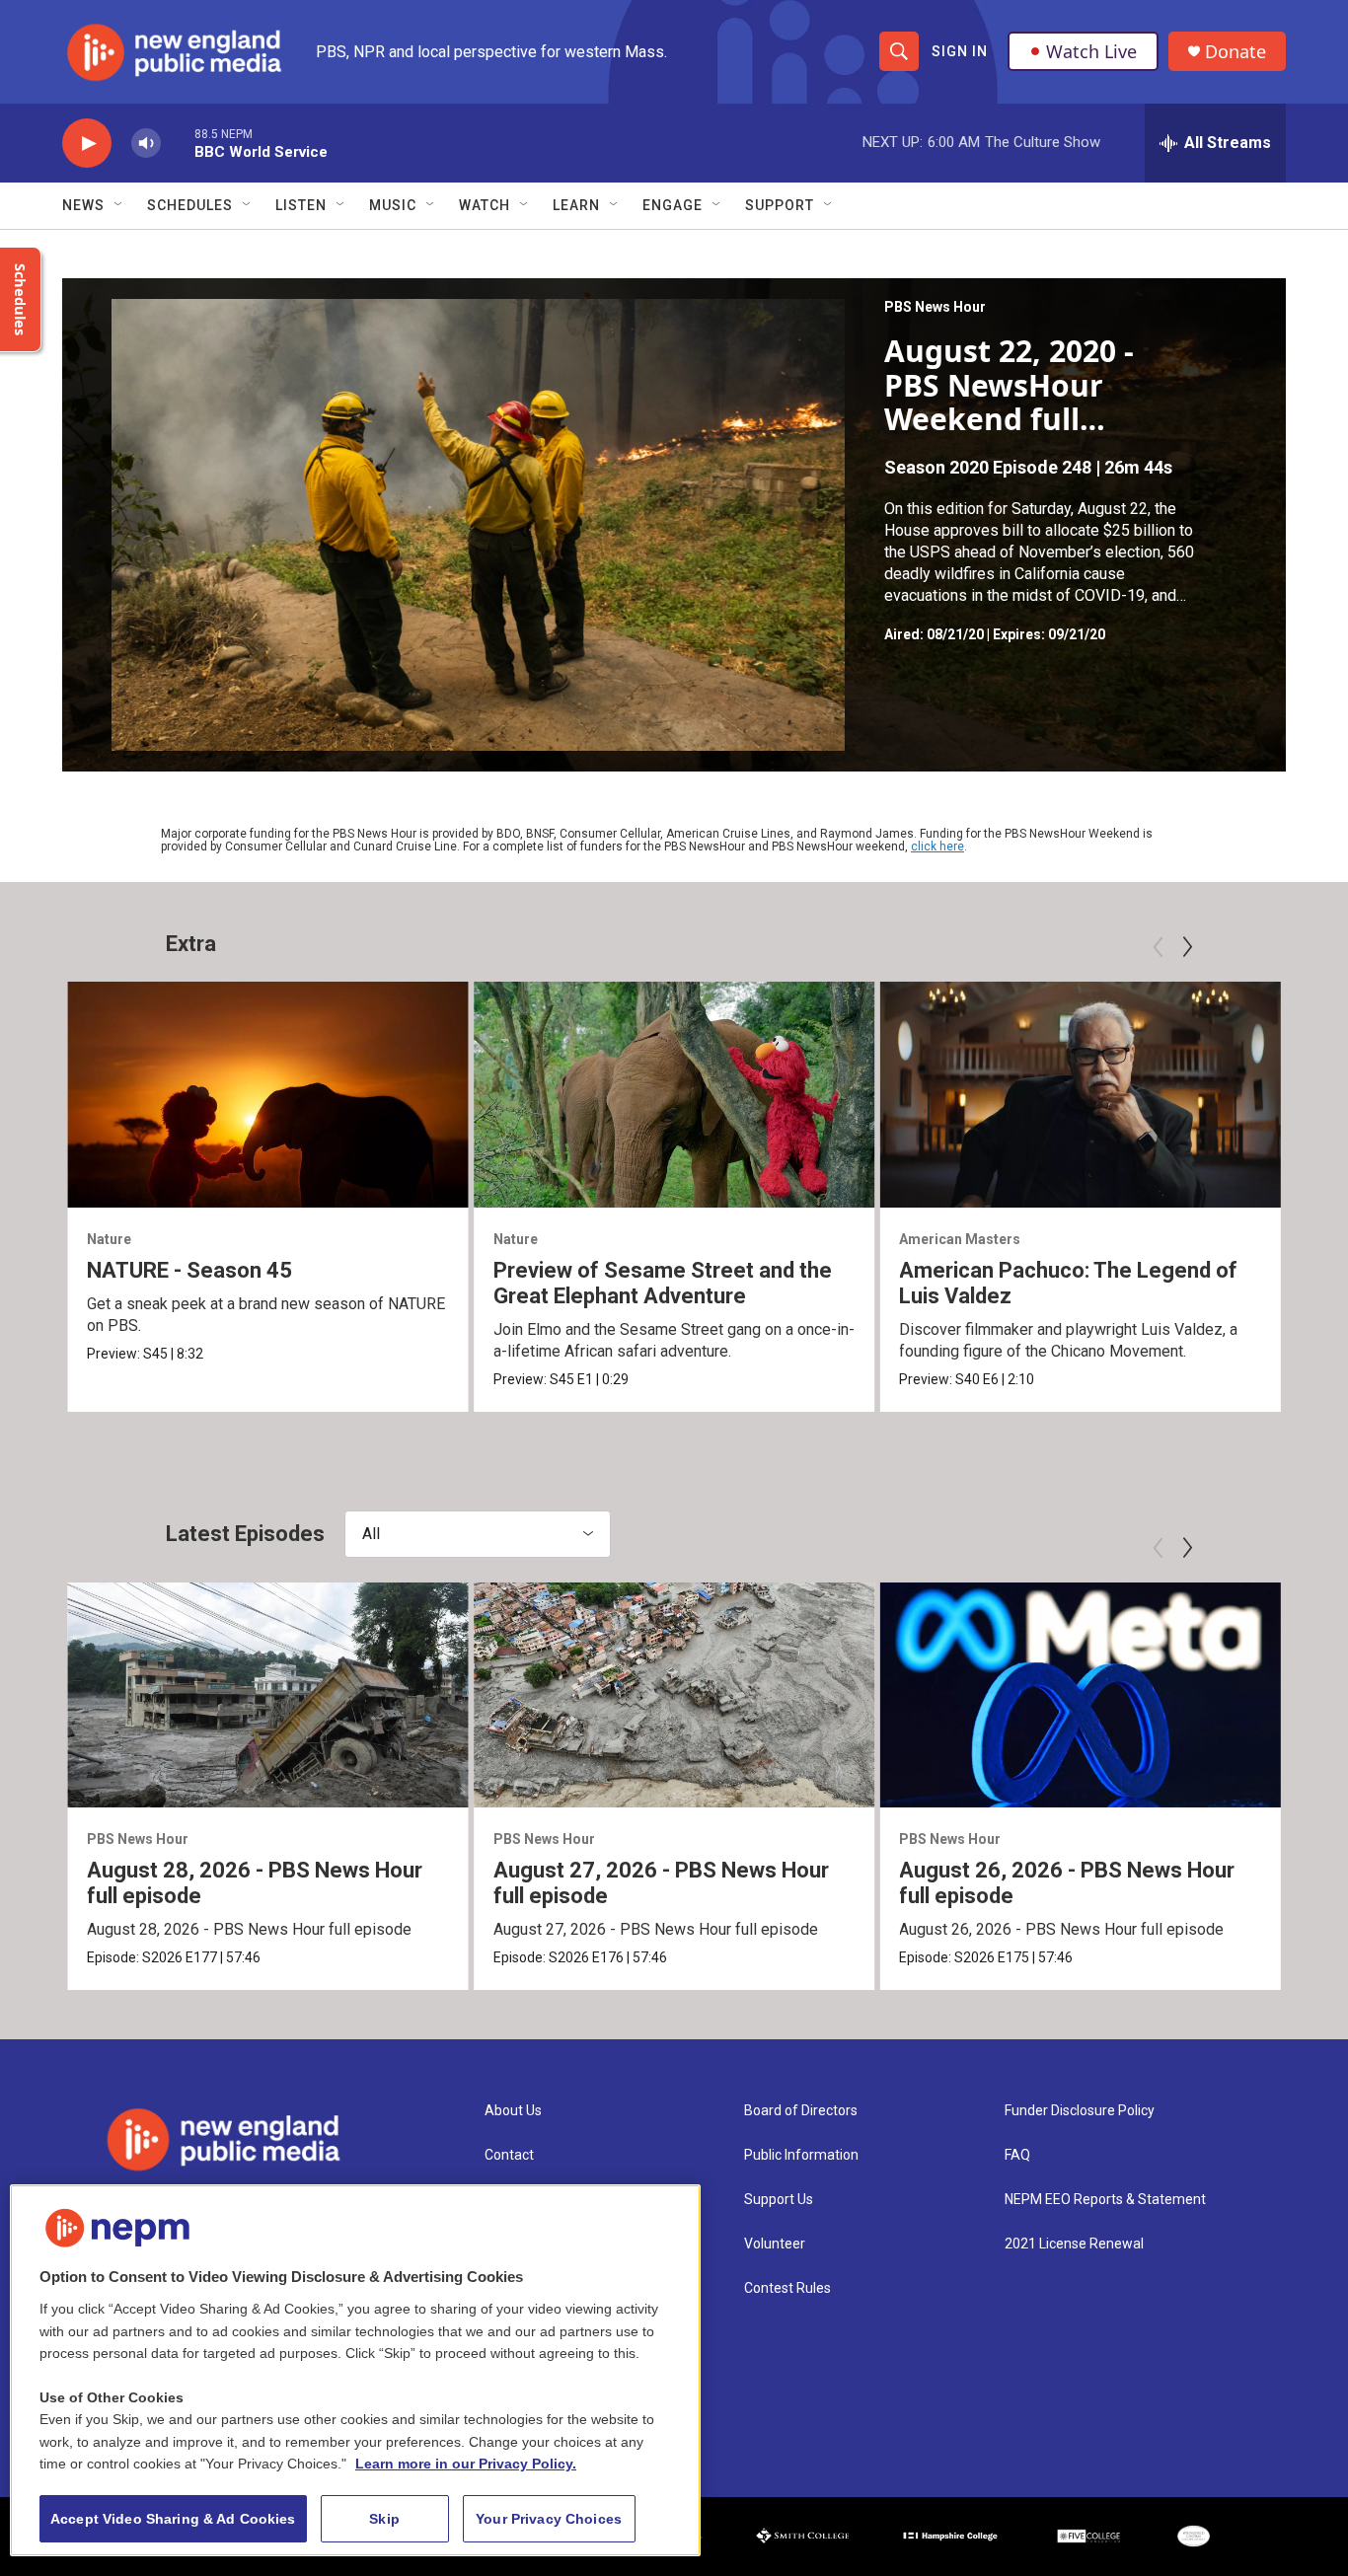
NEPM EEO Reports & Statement (1105, 2200)
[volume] (146, 144)
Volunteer (775, 2244)
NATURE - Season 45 (189, 1270)
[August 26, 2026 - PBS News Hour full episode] (1080, 1695)
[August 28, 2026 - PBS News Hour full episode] (268, 1695)
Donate (1236, 52)
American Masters (960, 1239)
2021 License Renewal (1074, 2244)
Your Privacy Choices (549, 2519)
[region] (355, 2370)
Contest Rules (787, 2288)
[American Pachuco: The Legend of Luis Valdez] (1080, 1094)
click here (937, 846)
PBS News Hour (935, 307)
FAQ (1017, 2155)
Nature (109, 1239)
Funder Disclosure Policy (1080, 2111)
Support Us (779, 2200)
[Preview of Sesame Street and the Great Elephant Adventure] (674, 1094)
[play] (87, 144)
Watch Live (1091, 51)
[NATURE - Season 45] (268, 1094)
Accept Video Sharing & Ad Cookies (173, 2519)
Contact (509, 2155)
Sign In (960, 51)
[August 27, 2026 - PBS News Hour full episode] (674, 1695)
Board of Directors (801, 2111)
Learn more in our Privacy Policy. (466, 2464)
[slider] (178, 143)
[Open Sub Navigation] (119, 205)
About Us (513, 2111)
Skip (384, 2519)
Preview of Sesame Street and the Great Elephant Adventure (663, 1283)
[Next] (1187, 947)
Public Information (801, 2155)
